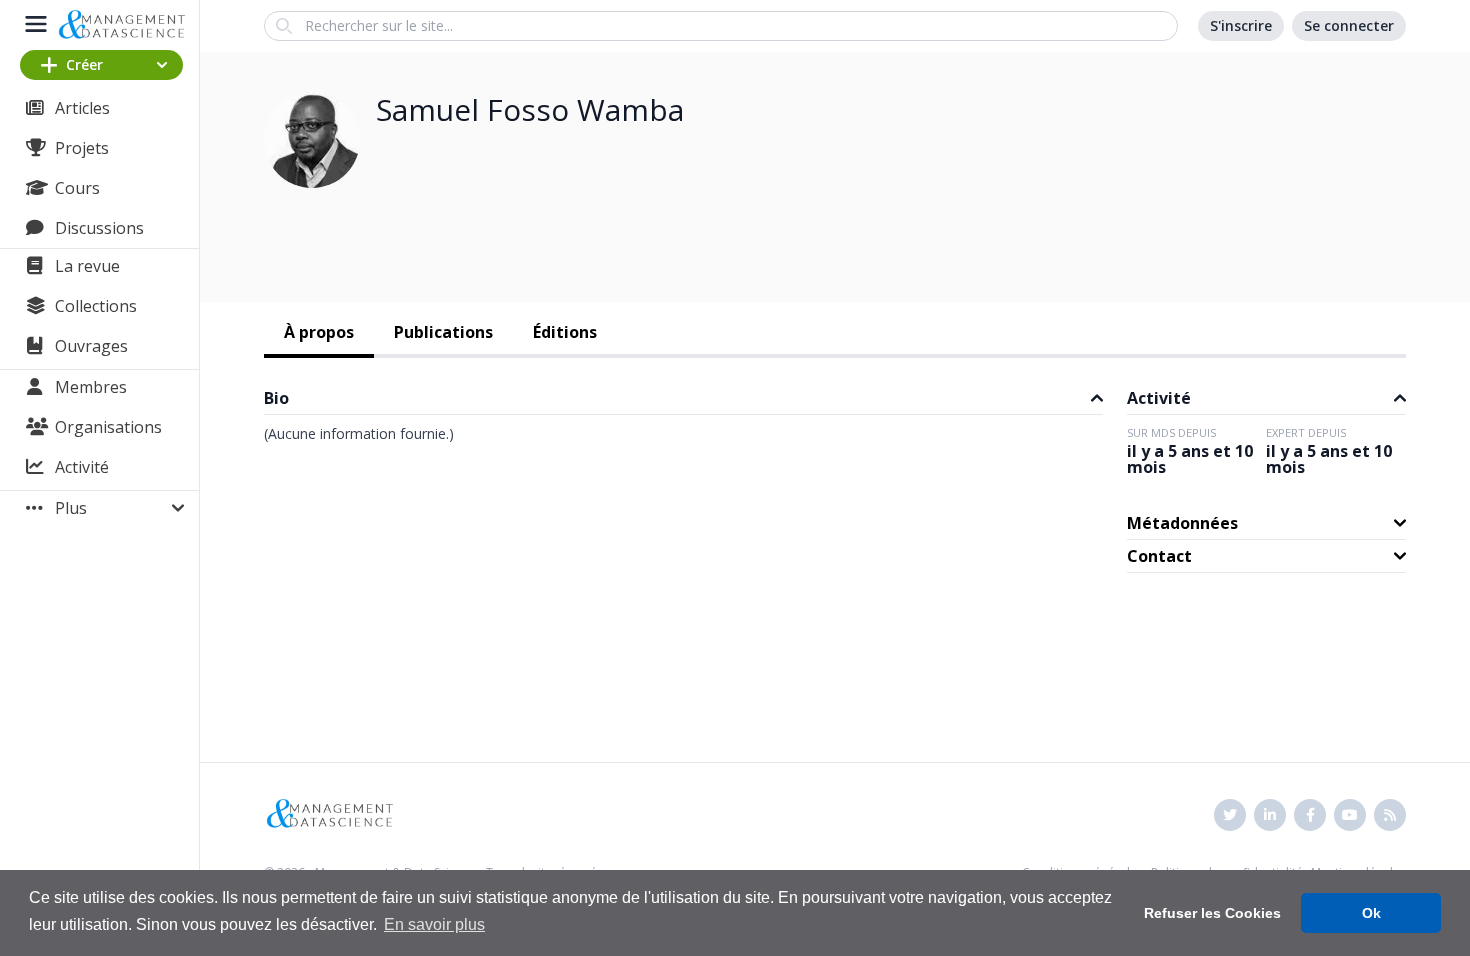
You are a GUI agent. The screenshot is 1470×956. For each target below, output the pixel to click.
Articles (82, 108)
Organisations (108, 427)
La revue (87, 266)
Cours (77, 188)
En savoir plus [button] (434, 924)
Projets (82, 148)
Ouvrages (91, 346)
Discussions (99, 228)
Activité (82, 467)
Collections (96, 306)
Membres (91, 387)
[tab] (319, 334)
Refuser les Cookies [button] (1212, 913)
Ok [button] (1371, 913)
